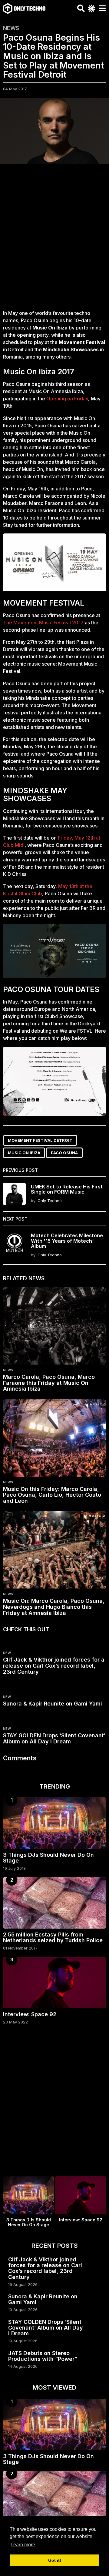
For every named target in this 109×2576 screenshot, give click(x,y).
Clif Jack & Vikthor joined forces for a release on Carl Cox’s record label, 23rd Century (54, 1666)
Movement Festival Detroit (40, 1140)
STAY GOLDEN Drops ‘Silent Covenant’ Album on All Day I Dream (54, 1738)
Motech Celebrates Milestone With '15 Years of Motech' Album (67, 1241)
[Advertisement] (54, 240)
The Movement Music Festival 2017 (44, 623)
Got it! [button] (55, 2560)
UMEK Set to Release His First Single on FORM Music (67, 1189)
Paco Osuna (64, 1153)
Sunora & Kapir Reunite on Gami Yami (53, 1704)
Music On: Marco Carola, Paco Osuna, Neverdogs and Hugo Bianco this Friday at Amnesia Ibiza (54, 1607)
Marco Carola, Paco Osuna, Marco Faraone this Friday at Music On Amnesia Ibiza (49, 1383)
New (7, 1653)
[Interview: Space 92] (54, 1983)
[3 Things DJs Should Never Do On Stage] (54, 1823)
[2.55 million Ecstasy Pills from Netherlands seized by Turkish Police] (54, 1903)
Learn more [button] (23, 2545)
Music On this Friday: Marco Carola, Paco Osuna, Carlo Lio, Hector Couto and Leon (52, 1495)
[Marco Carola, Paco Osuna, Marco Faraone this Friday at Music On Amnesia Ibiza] (54, 1326)
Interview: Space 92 (30, 2014)
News (11, 28)
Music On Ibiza (24, 1153)
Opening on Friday (67, 399)
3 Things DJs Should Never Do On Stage (48, 1858)
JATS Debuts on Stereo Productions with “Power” (43, 2356)
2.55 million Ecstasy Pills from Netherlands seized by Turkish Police (53, 1937)
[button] (81, 8)
